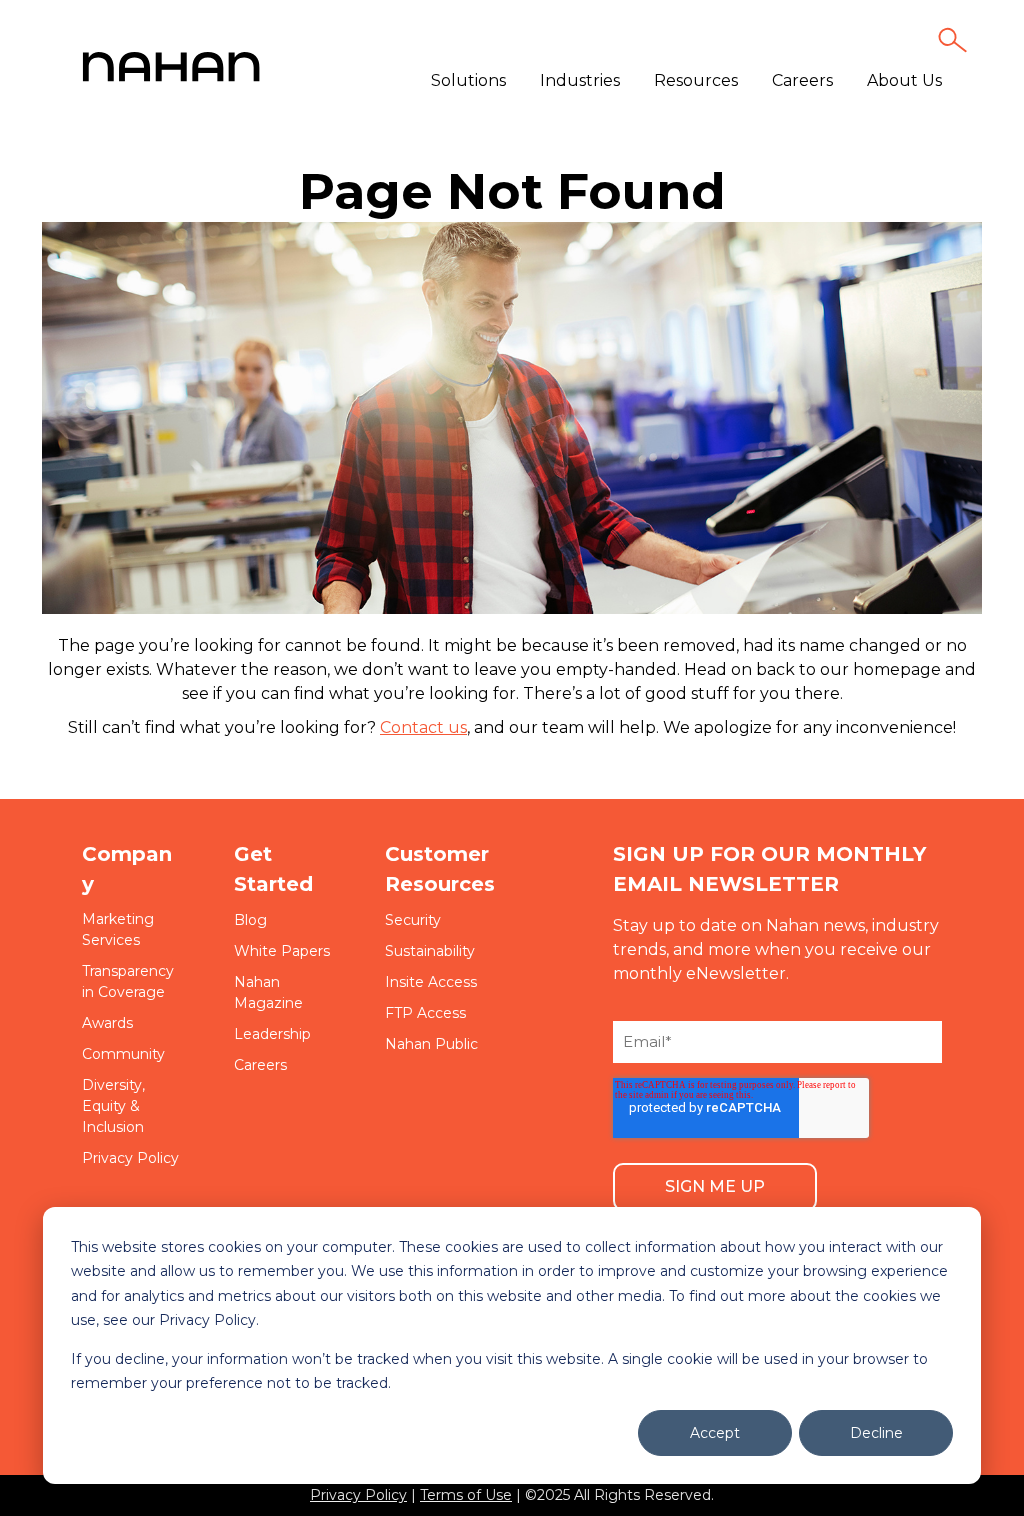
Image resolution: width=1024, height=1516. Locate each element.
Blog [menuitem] (250, 920)
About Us (904, 80)
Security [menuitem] (413, 920)
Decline (876, 1433)
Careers (802, 80)
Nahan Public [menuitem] (431, 1044)
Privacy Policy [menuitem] (130, 1158)
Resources (696, 80)
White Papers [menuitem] (282, 951)
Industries (580, 80)
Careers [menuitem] (260, 1065)
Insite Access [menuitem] (431, 982)
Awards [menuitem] (107, 1023)
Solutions (468, 80)
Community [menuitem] (123, 1054)
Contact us (423, 727)
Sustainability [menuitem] (430, 951)
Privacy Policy (358, 1495)
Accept (715, 1433)
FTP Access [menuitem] (425, 1013)
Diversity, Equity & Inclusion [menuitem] (113, 1106)
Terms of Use (466, 1495)
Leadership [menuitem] (272, 1034)
